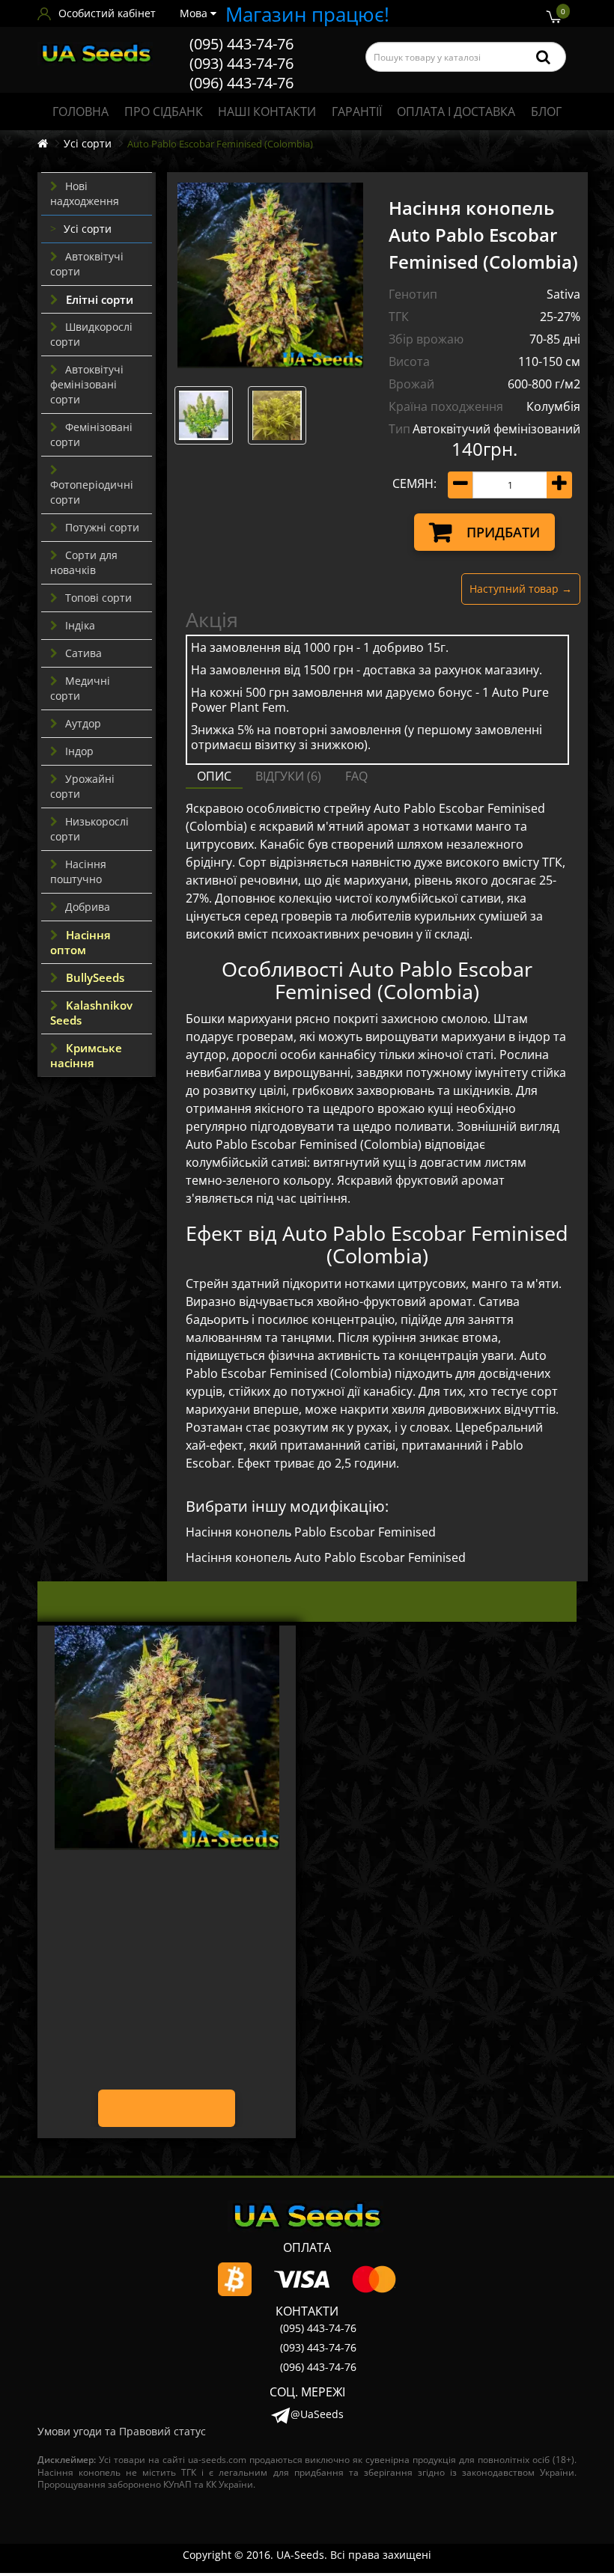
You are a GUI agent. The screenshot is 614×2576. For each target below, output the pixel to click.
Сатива (83, 653)
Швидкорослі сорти (91, 334)
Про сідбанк (164, 112)
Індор (79, 751)
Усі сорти (88, 143)
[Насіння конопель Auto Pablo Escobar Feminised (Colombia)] (270, 275)
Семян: (414, 483)
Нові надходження (85, 193)
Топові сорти (98, 598)
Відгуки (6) (288, 776)
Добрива (88, 907)
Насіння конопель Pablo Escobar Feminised (311, 1532)
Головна (80, 112)
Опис (214, 776)
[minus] (460, 485)
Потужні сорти (102, 527)
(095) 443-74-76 (241, 44)
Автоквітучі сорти (87, 264)
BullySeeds (95, 977)
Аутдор (83, 723)
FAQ (356, 776)
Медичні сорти (80, 688)
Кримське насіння (86, 1055)
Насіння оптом (80, 942)
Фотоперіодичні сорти (92, 492)
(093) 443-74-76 (241, 63)
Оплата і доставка (456, 112)
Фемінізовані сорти (91, 434)
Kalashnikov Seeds (91, 1013)
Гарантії (357, 112)
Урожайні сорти (82, 786)
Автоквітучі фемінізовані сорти (87, 384)
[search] (543, 57)
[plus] (559, 485)
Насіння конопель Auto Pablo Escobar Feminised (326, 1557)
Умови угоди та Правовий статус (122, 2431)
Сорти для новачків (84, 562)
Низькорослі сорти (89, 829)
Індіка (80, 625)
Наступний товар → (521, 589)
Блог (546, 112)
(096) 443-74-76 (241, 83)
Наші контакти (267, 112)
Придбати (503, 532)
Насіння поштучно (78, 872)
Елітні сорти (100, 299)
